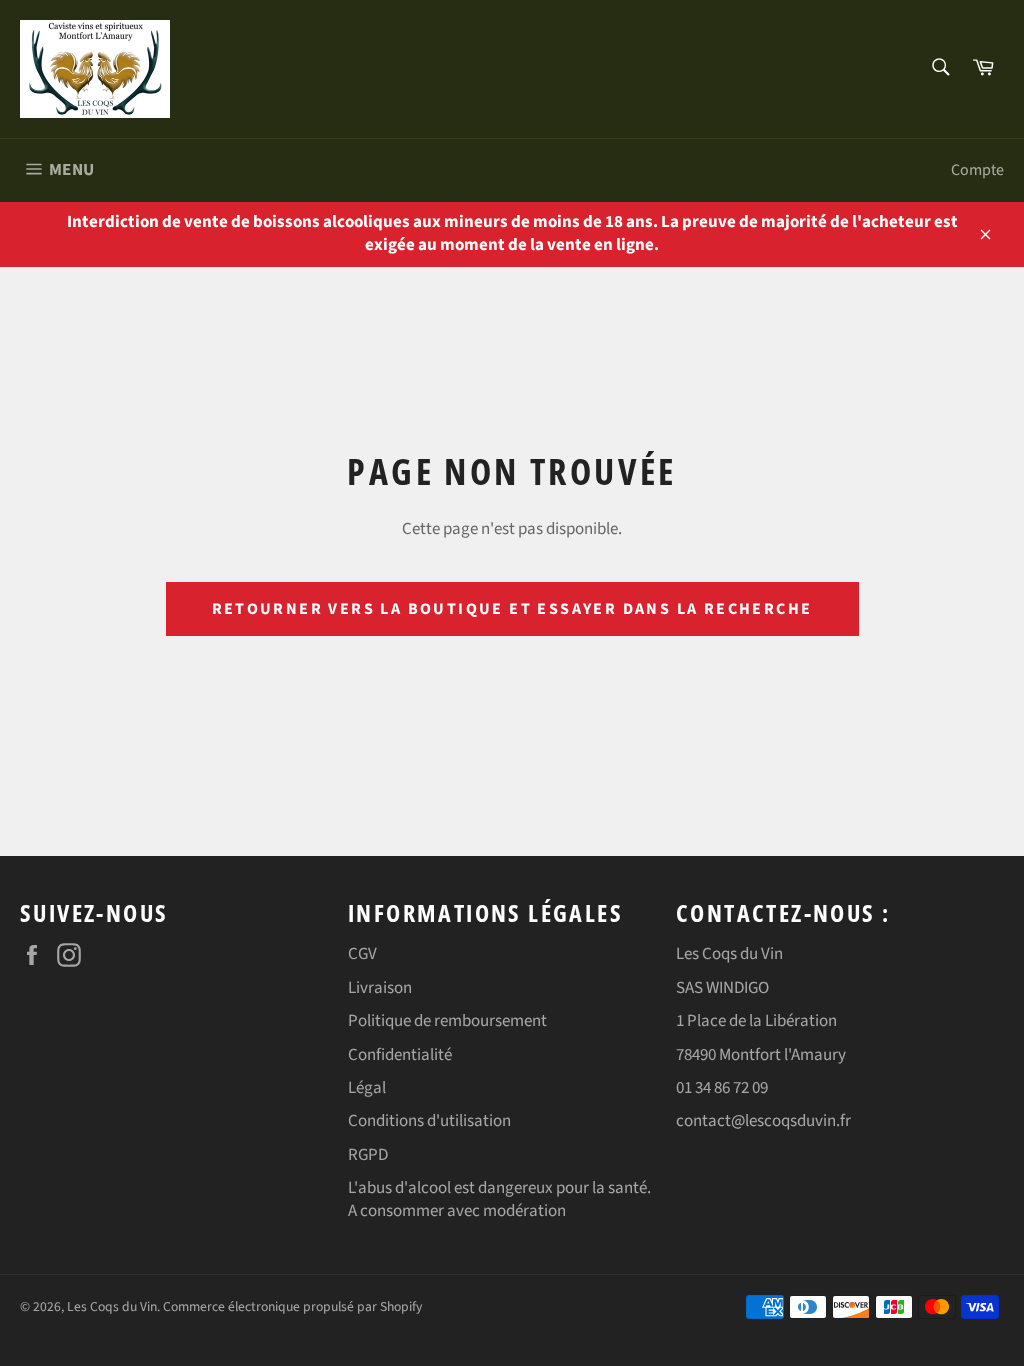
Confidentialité (400, 1055)
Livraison (380, 988)
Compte (977, 170)
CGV (362, 954)
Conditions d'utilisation (429, 1121)
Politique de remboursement (447, 1021)
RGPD (368, 1155)
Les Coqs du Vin (112, 1306)
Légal (367, 1088)
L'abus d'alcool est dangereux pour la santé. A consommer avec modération (499, 1199)
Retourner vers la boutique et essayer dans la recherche (512, 609)
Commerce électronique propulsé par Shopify (292, 1306)
